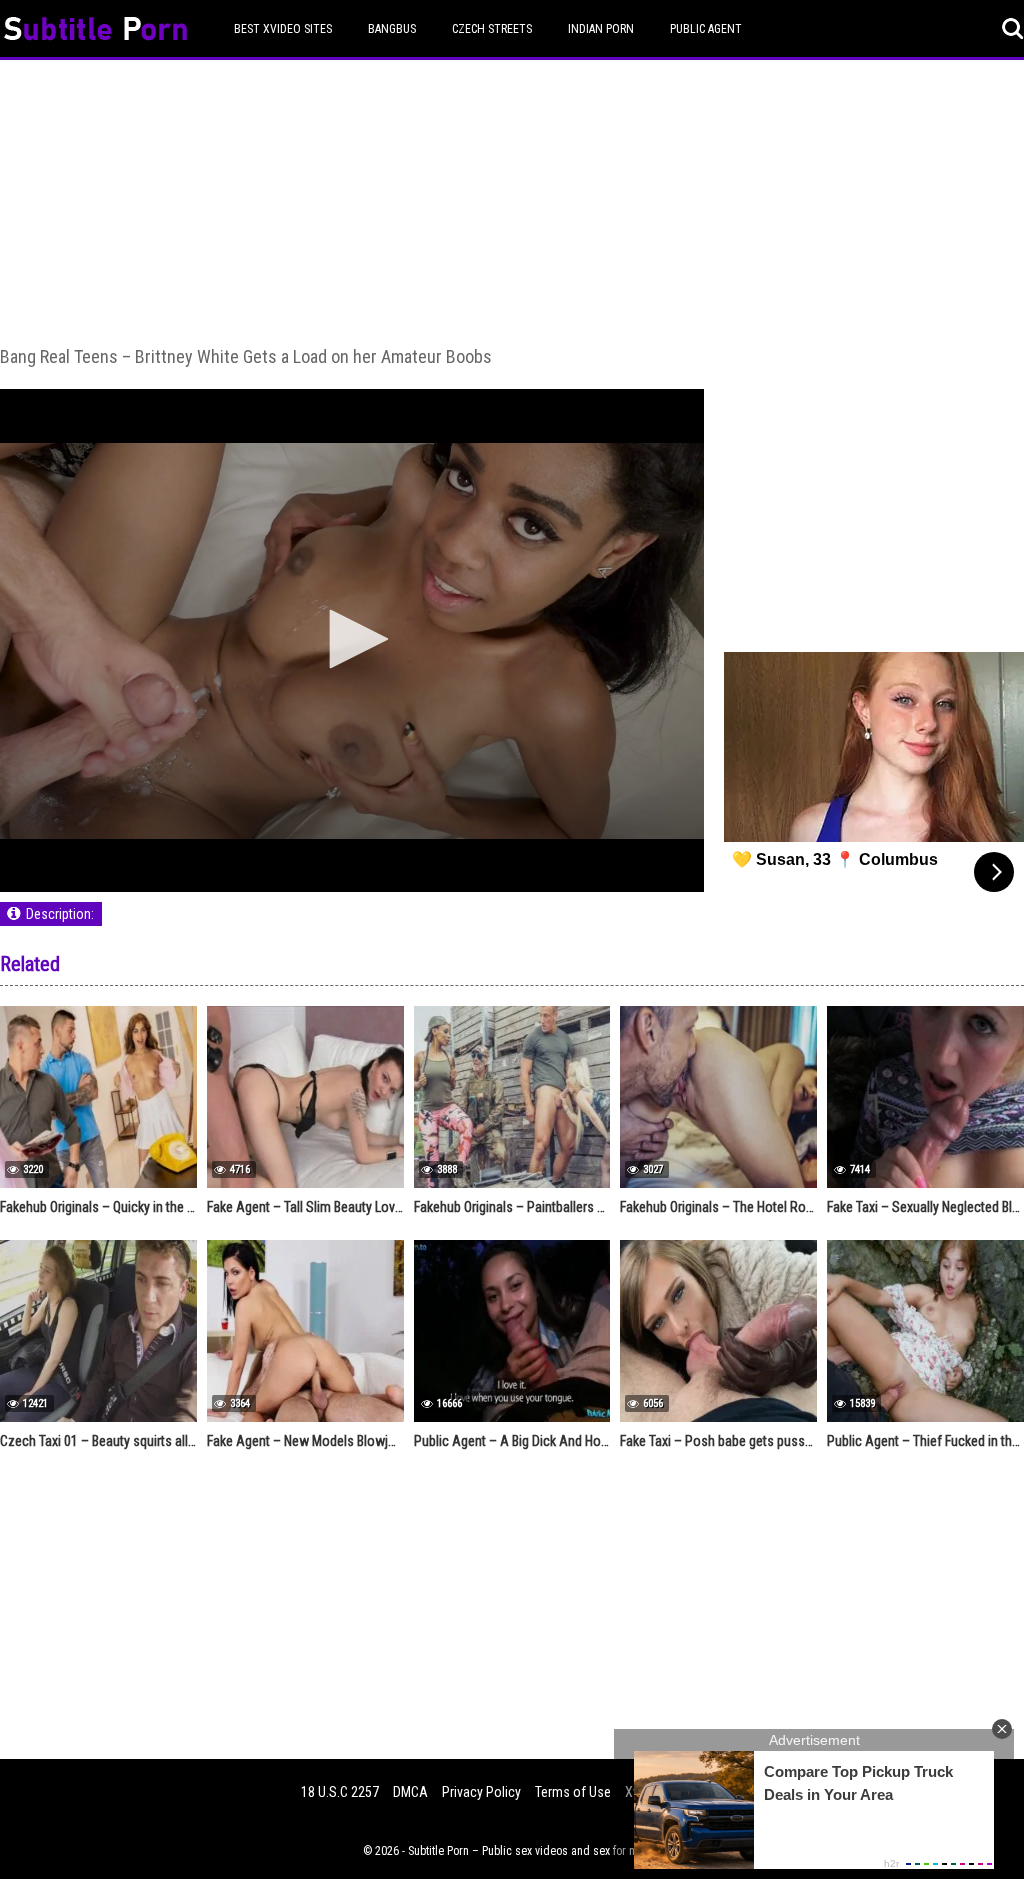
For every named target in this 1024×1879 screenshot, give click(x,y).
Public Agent (706, 29)
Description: (60, 914)
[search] (1013, 29)
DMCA (410, 1792)
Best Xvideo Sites (283, 29)
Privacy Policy (481, 1792)
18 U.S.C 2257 (340, 1792)
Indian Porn (601, 29)
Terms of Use (573, 1792)
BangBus (392, 29)
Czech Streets (492, 29)
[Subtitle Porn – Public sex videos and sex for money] (95, 31)
